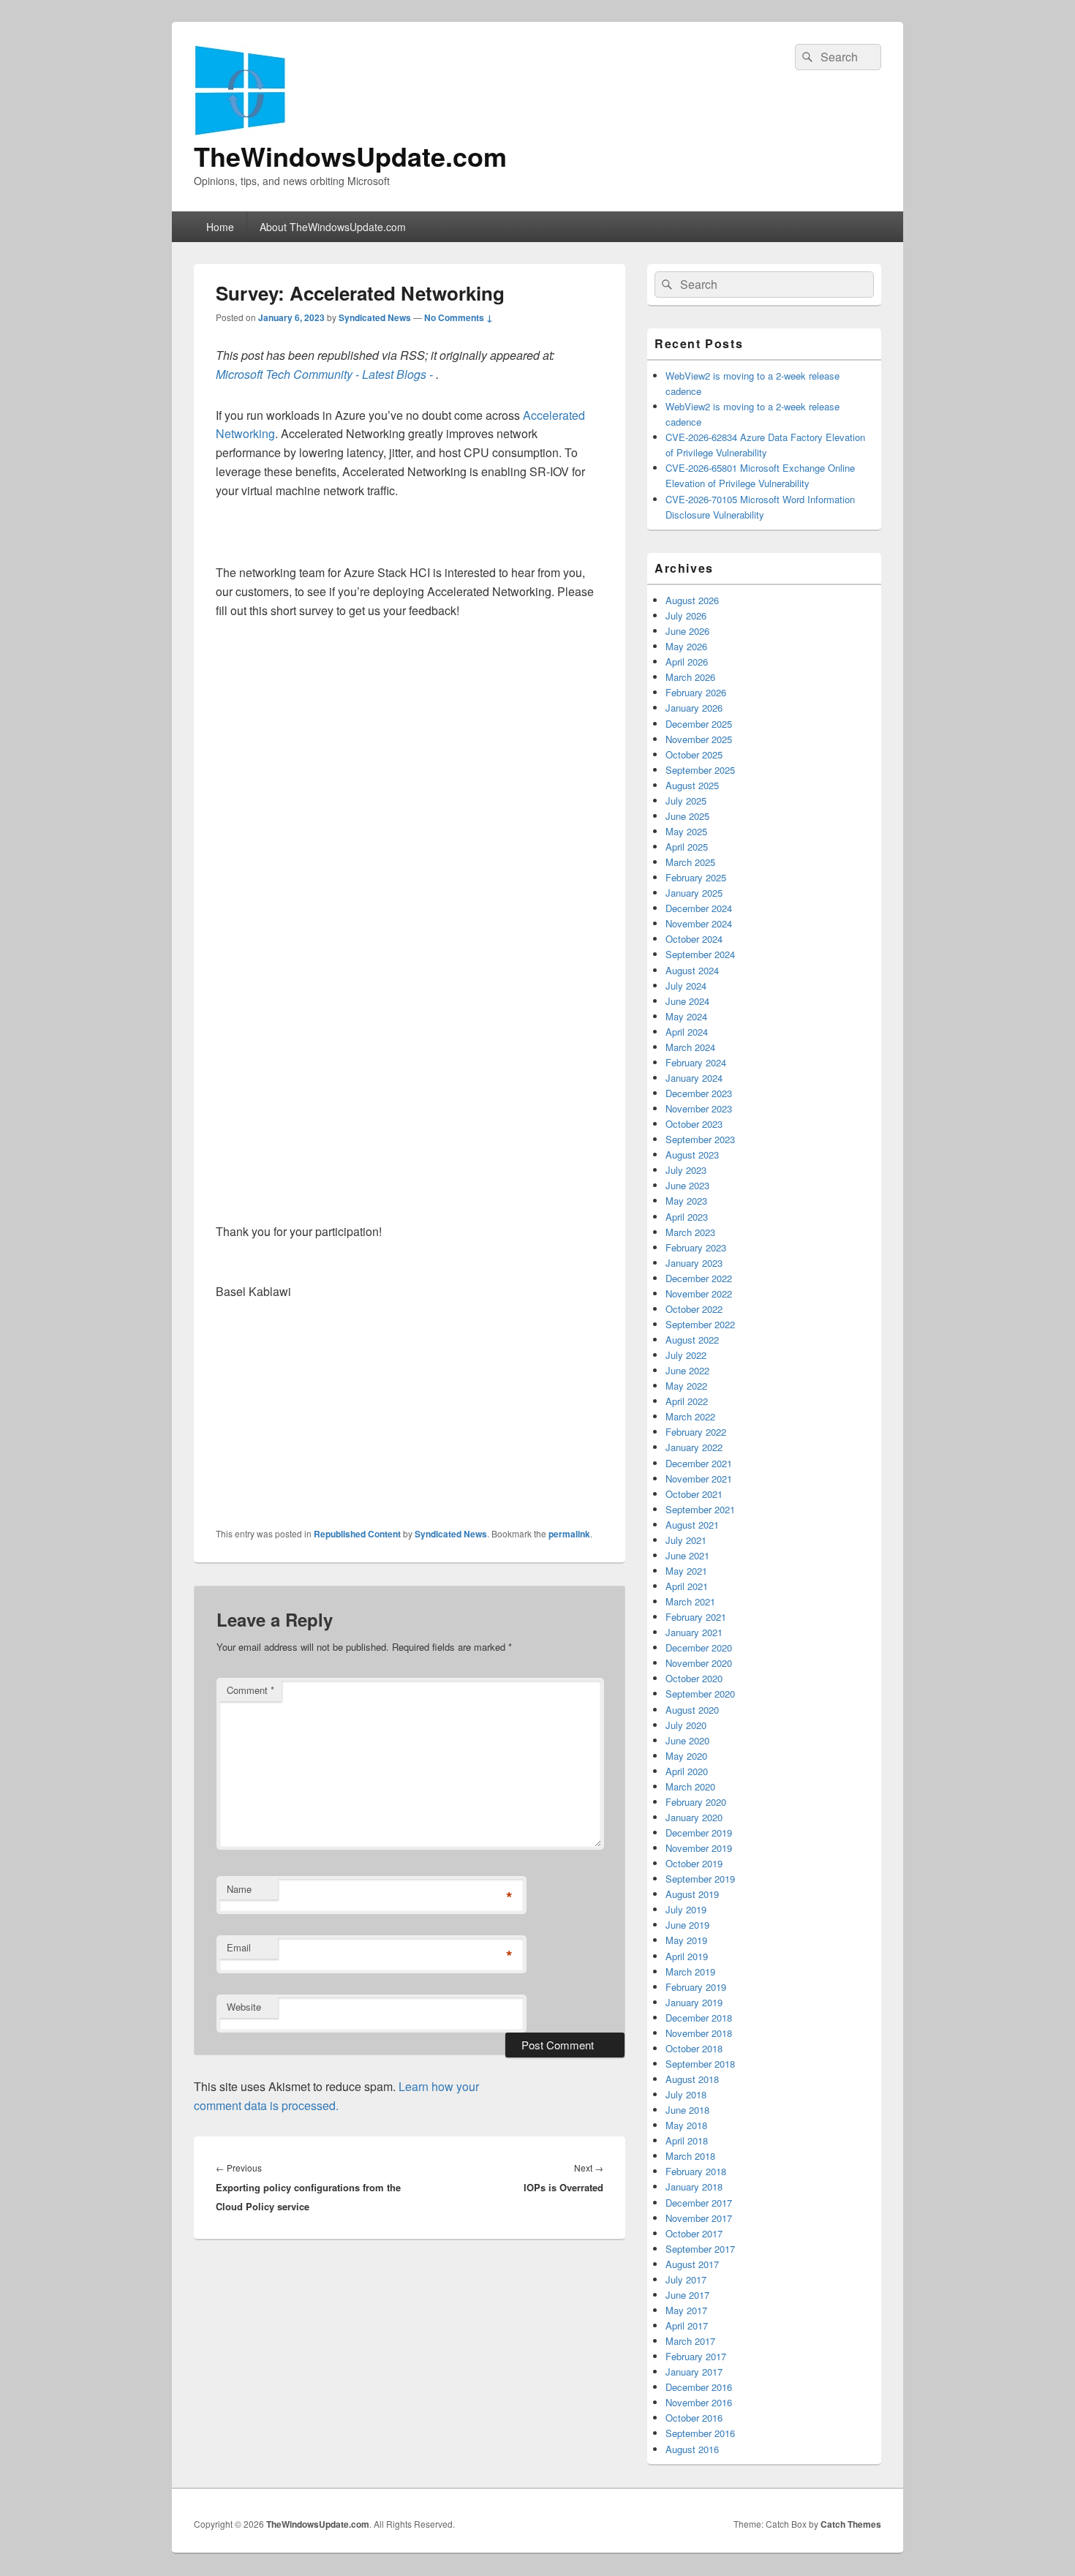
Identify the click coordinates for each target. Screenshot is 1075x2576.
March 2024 (690, 1047)
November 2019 (699, 1848)
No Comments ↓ (459, 317)
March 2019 (690, 1971)
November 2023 (699, 1108)
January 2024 (694, 1078)
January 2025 (694, 893)
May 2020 (686, 1756)
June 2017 (687, 2295)
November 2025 (699, 739)
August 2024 (692, 970)
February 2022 (696, 1432)
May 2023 (686, 1201)
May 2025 (686, 831)
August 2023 (692, 1155)
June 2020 (687, 1740)
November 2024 (699, 923)
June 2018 (687, 2110)
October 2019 (694, 1863)
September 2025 (700, 770)
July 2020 (686, 1725)
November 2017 (699, 2218)
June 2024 (687, 1001)
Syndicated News (375, 317)
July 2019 (686, 1909)
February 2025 (696, 877)
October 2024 (694, 939)
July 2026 (686, 615)
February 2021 (696, 1617)
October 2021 (694, 1494)
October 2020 (694, 1678)
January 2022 (694, 1447)
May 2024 (686, 1016)
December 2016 (699, 2387)
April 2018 (687, 2140)
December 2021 (699, 1463)
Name (239, 1889)
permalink (569, 1534)
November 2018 (699, 2033)
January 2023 (694, 1263)
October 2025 (694, 754)
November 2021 (699, 1479)
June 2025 (687, 816)
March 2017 (690, 2341)
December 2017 (699, 2203)
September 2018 (700, 2064)
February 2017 (696, 2356)
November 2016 (699, 2402)
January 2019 (694, 2002)
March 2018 (690, 2156)
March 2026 (690, 677)
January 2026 (694, 708)
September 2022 (700, 1324)
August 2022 (692, 1340)
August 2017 (692, 2264)
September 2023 (700, 1139)
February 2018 (696, 2171)
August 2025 (692, 785)
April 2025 (687, 847)
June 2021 (687, 1555)
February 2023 (696, 1247)
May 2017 (686, 2310)
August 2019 (692, 1894)
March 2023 (690, 1232)
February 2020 (696, 1802)
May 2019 (686, 1940)
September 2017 (700, 2249)
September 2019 (700, 1879)
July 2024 (686, 986)
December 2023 (699, 1093)
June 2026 (687, 631)
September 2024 (700, 954)
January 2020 (694, 1817)
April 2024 (687, 1032)
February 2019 (696, 1987)
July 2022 (686, 1355)
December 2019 (699, 1833)
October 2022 (694, 1309)
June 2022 (687, 1370)
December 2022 (699, 1278)
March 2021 (690, 1601)
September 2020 (700, 1694)
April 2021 (687, 1586)
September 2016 (700, 2433)
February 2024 (696, 1062)
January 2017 (694, 2372)
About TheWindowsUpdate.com (333, 227)
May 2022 (686, 1386)
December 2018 (699, 2018)
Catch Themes (851, 2524)
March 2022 (690, 1416)
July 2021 (686, 1540)
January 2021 (694, 1632)
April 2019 (687, 1956)
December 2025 (699, 724)
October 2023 (694, 1124)
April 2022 (687, 1401)
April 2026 (687, 662)
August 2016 (692, 2449)
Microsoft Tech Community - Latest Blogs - (326, 374)
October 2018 (694, 2048)
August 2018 (692, 2079)
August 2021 (692, 1525)
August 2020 (692, 1710)
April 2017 (687, 2325)
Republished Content (357, 1534)
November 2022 (699, 1293)
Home (220, 227)
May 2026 (686, 646)
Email (239, 1947)
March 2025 (690, 862)
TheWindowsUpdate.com (350, 156)
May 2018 (686, 2125)
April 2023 (687, 1217)
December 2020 (699, 1647)
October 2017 (694, 2233)
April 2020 (687, 1771)
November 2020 (699, 1663)
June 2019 (687, 1925)
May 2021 (686, 1571)
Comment (250, 1690)
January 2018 (694, 2187)
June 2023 (687, 1185)
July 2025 (686, 801)
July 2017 (686, 2279)
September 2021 (700, 1509)
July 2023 (686, 1170)
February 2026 (696, 692)
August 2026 (692, 600)
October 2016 (694, 2418)
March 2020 (690, 1786)
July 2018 (686, 2094)
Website (244, 2007)
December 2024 (699, 908)
